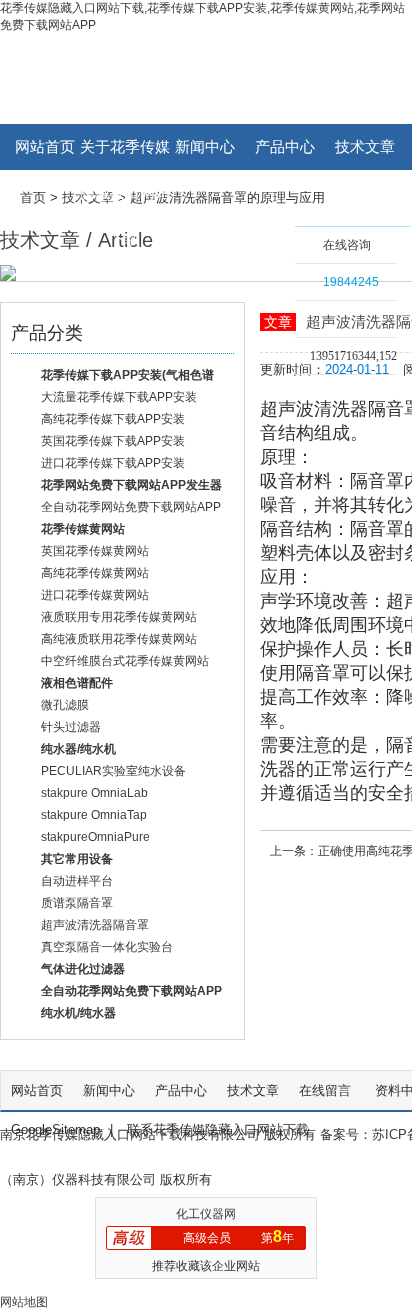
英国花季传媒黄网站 (95, 551)
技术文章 (365, 146)
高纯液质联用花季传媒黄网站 (119, 639)
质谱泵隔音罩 (77, 903)
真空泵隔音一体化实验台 (107, 947)
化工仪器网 (206, 1214)
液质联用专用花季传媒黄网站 (119, 617)
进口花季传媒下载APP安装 (113, 463)
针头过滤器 (71, 727)
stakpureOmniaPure (95, 837)
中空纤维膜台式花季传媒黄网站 (125, 661)
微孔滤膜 (65, 705)
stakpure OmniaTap (94, 815)
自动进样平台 (77, 881)
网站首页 (45, 146)
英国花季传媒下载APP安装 (113, 441)
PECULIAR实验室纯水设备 (113, 771)
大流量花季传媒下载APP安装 (119, 397)
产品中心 (285, 146)
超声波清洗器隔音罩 (95, 925)
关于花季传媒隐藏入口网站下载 (125, 154)
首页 (33, 197)
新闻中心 (205, 146)
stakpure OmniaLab (94, 793)
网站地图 (24, 1302)
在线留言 (327, 1090)
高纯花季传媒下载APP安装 (113, 419)
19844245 (351, 282)
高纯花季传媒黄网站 (95, 573)
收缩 (269, 277)
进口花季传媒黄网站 (95, 595)
